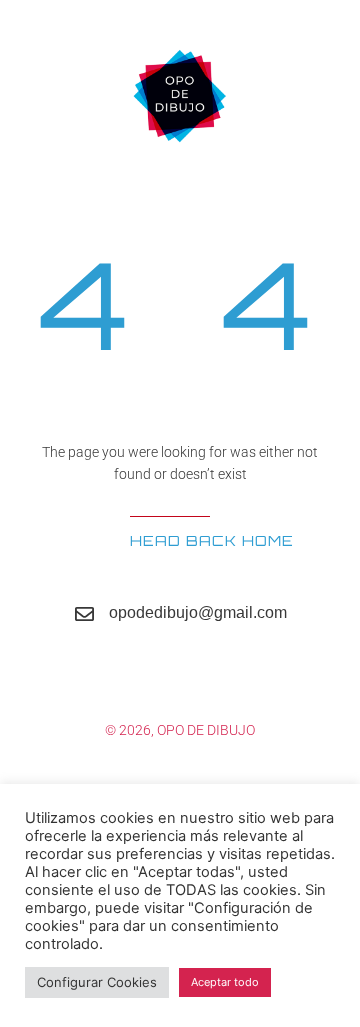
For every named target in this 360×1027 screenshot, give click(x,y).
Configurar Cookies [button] (97, 982)
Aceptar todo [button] (225, 982)
